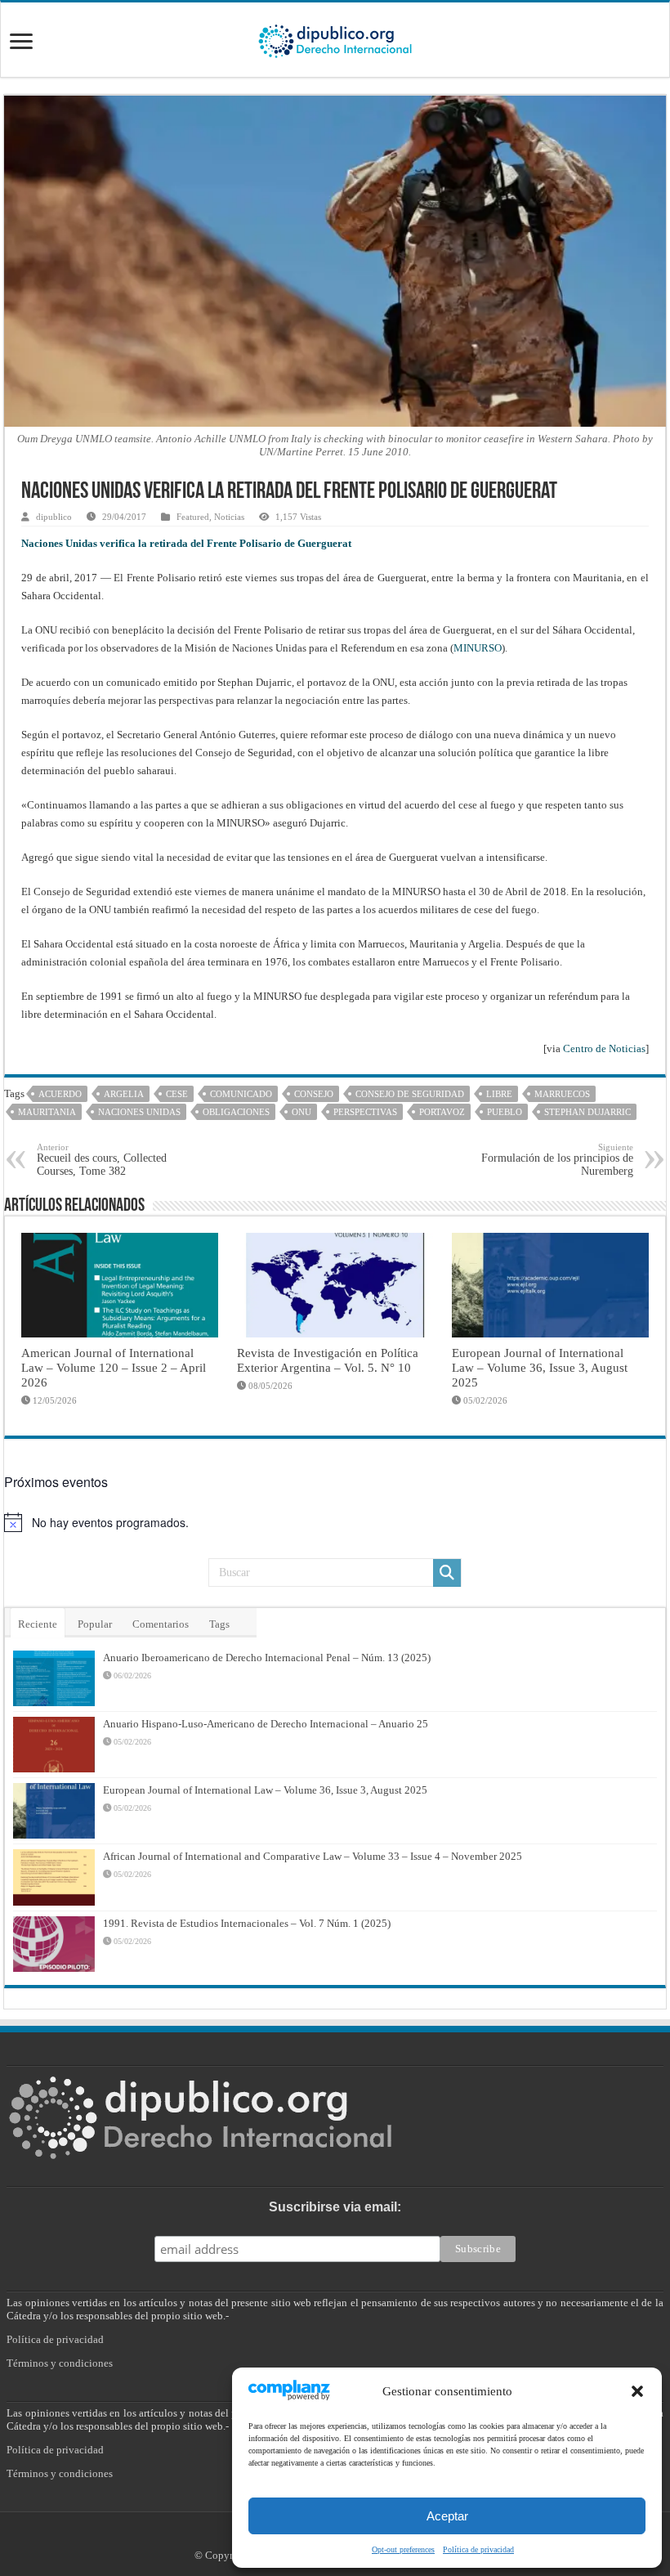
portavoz (442, 1112)
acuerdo (60, 1094)
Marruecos (562, 1094)
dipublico (54, 517)
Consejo (314, 1094)
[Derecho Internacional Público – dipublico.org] (335, 38)
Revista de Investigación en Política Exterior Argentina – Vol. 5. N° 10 (328, 1360)
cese (177, 1094)
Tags (219, 1624)
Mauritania (47, 1112)
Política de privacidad (478, 2549)
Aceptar (447, 2516)
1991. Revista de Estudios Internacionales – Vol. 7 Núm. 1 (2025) (247, 1923)
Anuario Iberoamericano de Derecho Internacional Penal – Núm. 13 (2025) (267, 1658)
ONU (301, 1112)
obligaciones (236, 1112)
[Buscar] (447, 1573)
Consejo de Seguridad (410, 1094)
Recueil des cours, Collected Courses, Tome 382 (102, 1160)
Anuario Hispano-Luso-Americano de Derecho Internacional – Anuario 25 (266, 1724)
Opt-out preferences (403, 2549)
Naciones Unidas (139, 1112)
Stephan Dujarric (587, 1112)
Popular (95, 1624)
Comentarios (161, 1624)
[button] (637, 2391)
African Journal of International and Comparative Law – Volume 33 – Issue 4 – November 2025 (313, 1856)
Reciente (38, 1624)
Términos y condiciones (60, 2363)
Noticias (229, 517)
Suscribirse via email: (335, 2207)
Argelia (124, 1094)
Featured (193, 517)
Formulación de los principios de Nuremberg (557, 1160)
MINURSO (478, 648)
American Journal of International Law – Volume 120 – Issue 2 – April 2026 (114, 1367)
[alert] (335, 1522)
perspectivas (365, 1112)
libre (499, 1094)
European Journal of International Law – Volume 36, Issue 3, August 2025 (540, 1367)
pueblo (505, 1112)
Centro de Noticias (604, 1048)
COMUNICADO (241, 1094)
